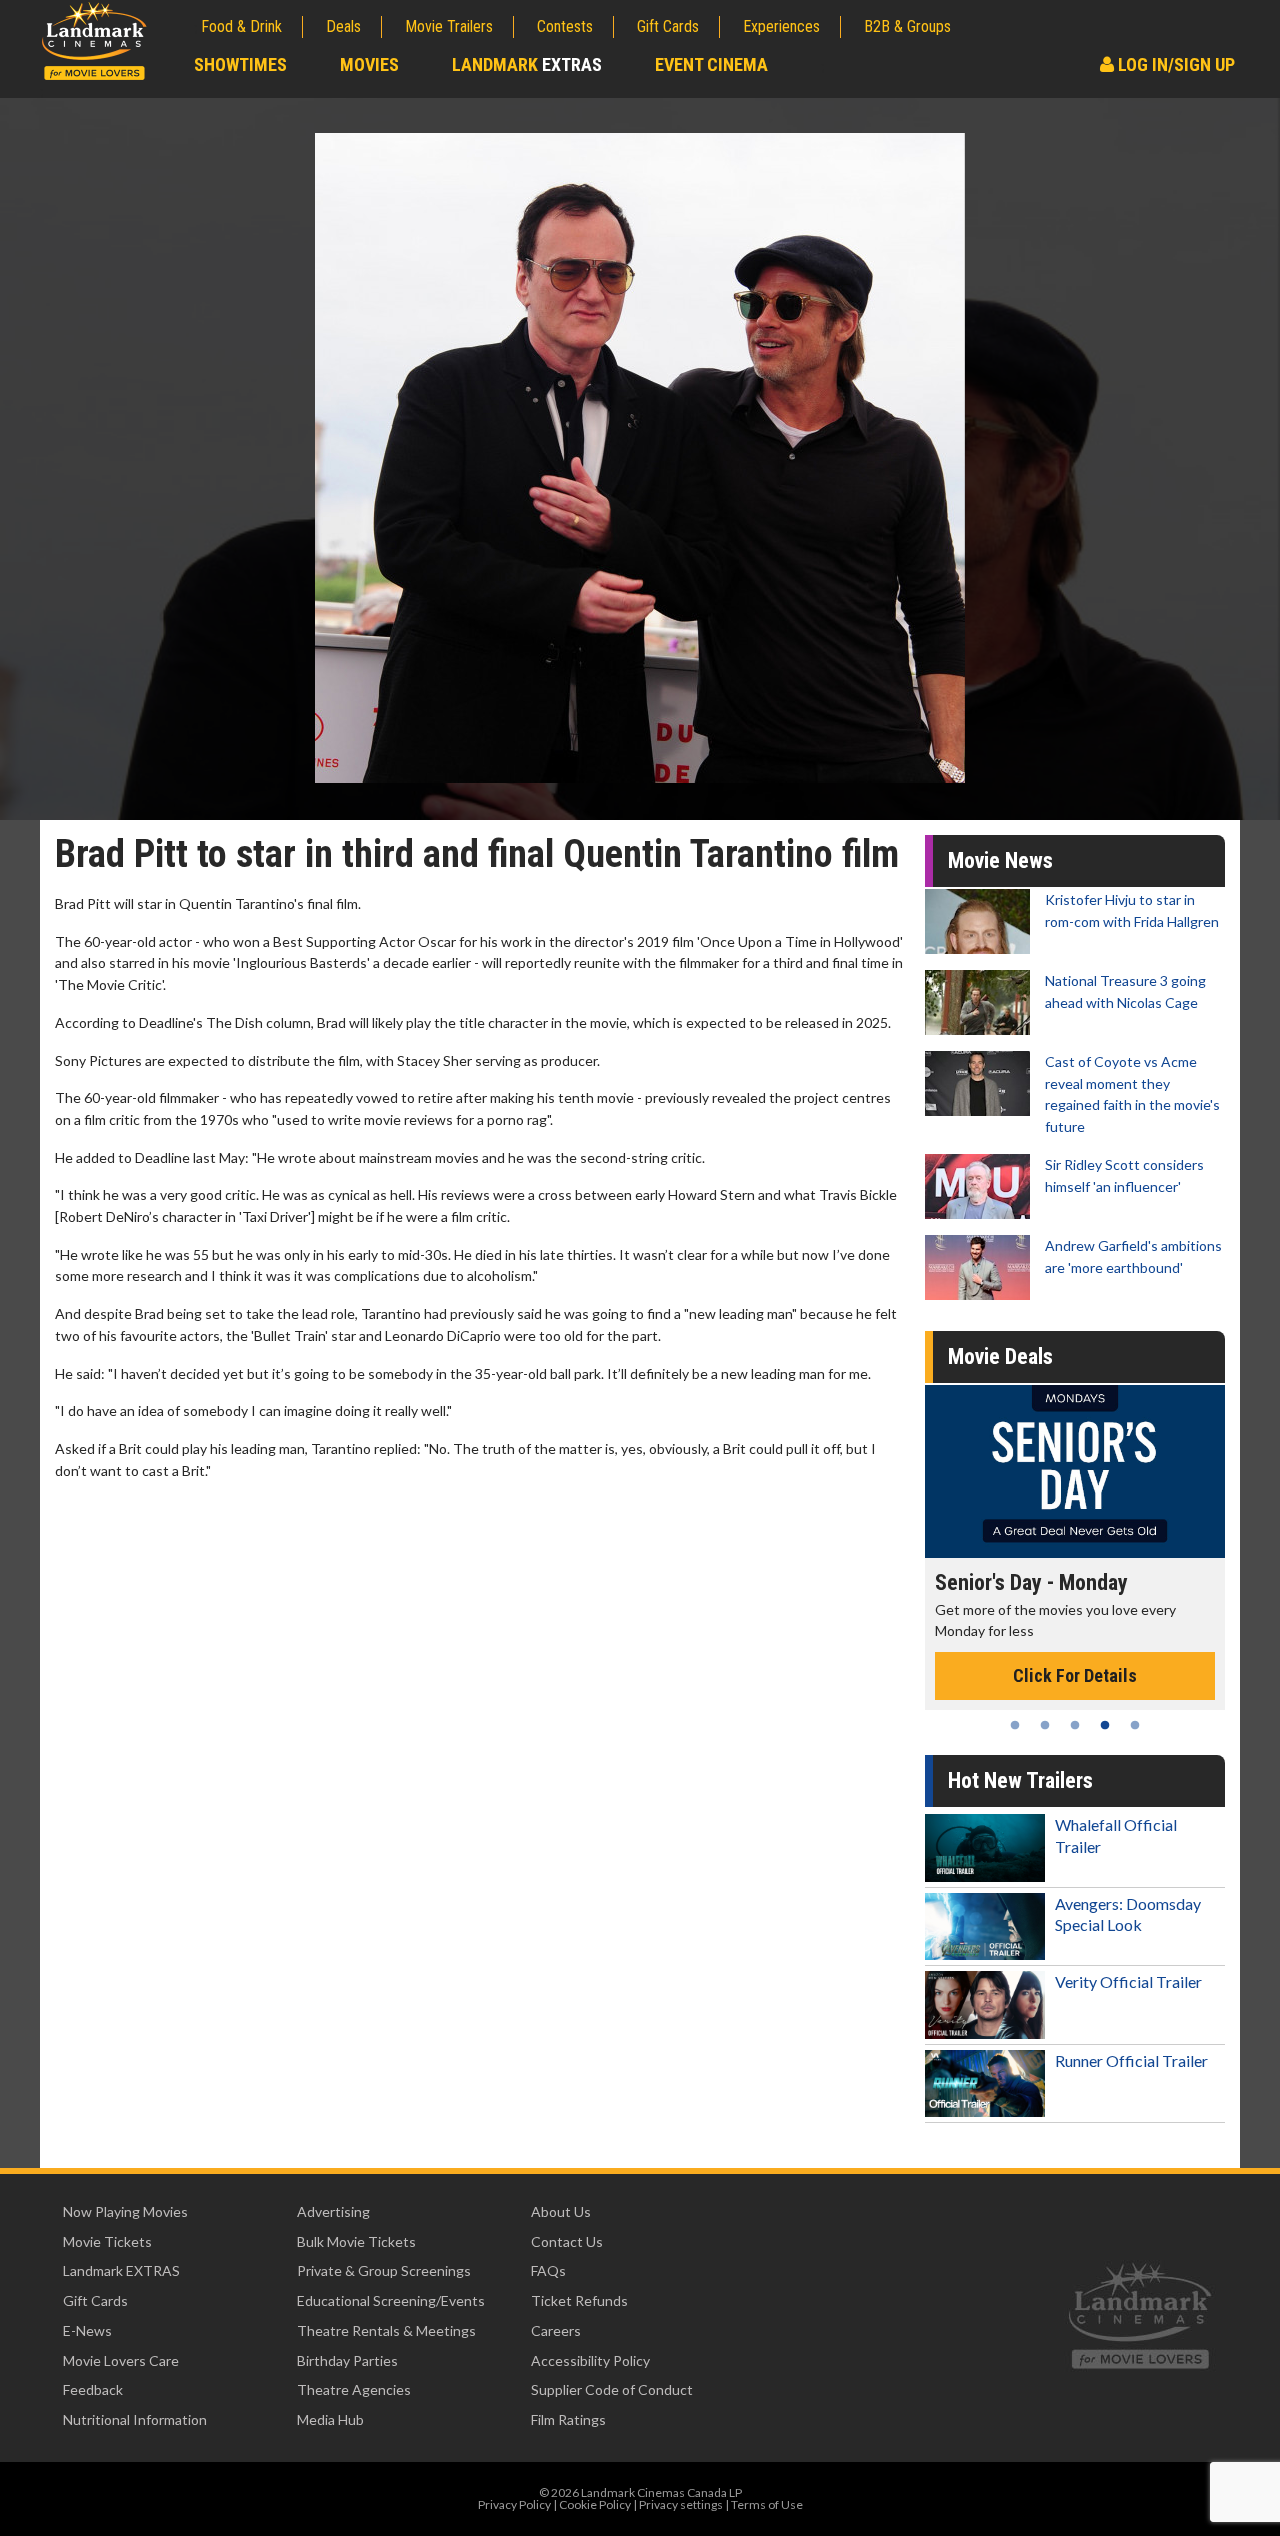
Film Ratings (568, 2419)
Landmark (527, 64)
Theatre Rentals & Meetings (386, 2330)
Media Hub (330, 2419)
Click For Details (1075, 1675)
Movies (369, 64)
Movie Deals (1000, 1356)
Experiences (781, 26)
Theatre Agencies (354, 2389)
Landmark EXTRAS (121, 2270)
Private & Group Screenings (384, 2270)
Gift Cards (668, 26)
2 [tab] (1045, 1725)
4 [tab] (1105, 1725)
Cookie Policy (595, 2504)
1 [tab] (1015, 1725)
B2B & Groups (907, 26)
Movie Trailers (449, 26)
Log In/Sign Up (1174, 64)
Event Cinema (711, 64)
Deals (343, 26)
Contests (565, 26)
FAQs (548, 2270)
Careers (556, 2330)
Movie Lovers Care (121, 2360)
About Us (561, 2211)
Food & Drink (241, 26)
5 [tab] (1135, 1725)
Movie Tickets (107, 2241)
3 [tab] (1075, 1725)
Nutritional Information (135, 2419)
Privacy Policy (514, 2504)
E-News (87, 2330)
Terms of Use (767, 2504)
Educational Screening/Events (391, 2300)
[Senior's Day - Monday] (1075, 1471)
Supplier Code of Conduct (612, 2389)
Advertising (333, 2211)
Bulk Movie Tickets (356, 2241)
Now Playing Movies (125, 2211)
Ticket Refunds (579, 2300)
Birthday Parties (347, 2360)
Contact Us (567, 2241)
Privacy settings (681, 2504)
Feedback (93, 2389)
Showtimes (240, 64)
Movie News (1000, 860)
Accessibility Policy (590, 2360)
